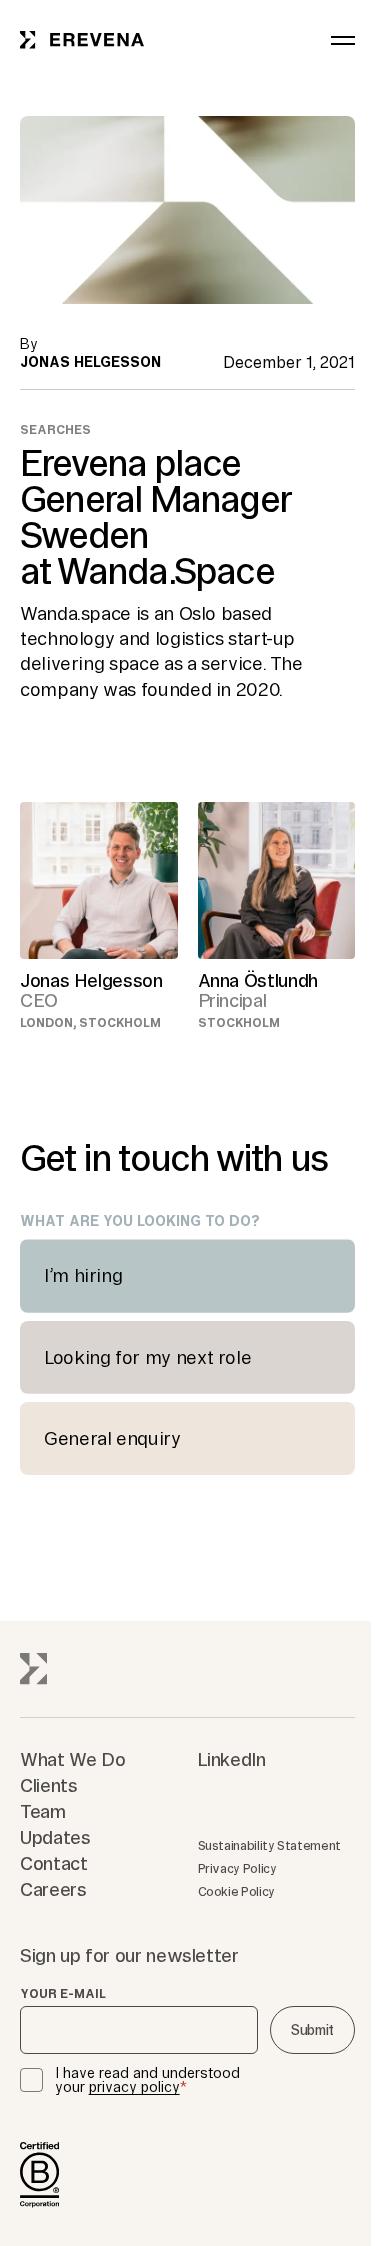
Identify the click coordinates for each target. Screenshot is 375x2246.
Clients (48, 1785)
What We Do (72, 1759)
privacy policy (134, 2087)
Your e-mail (63, 1994)
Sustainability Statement (269, 1845)
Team (43, 1811)
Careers (53, 1889)
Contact (53, 1863)
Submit (312, 2030)
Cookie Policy (236, 1891)
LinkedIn (232, 1759)
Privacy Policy (237, 1868)
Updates (55, 1837)
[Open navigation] (343, 40)
